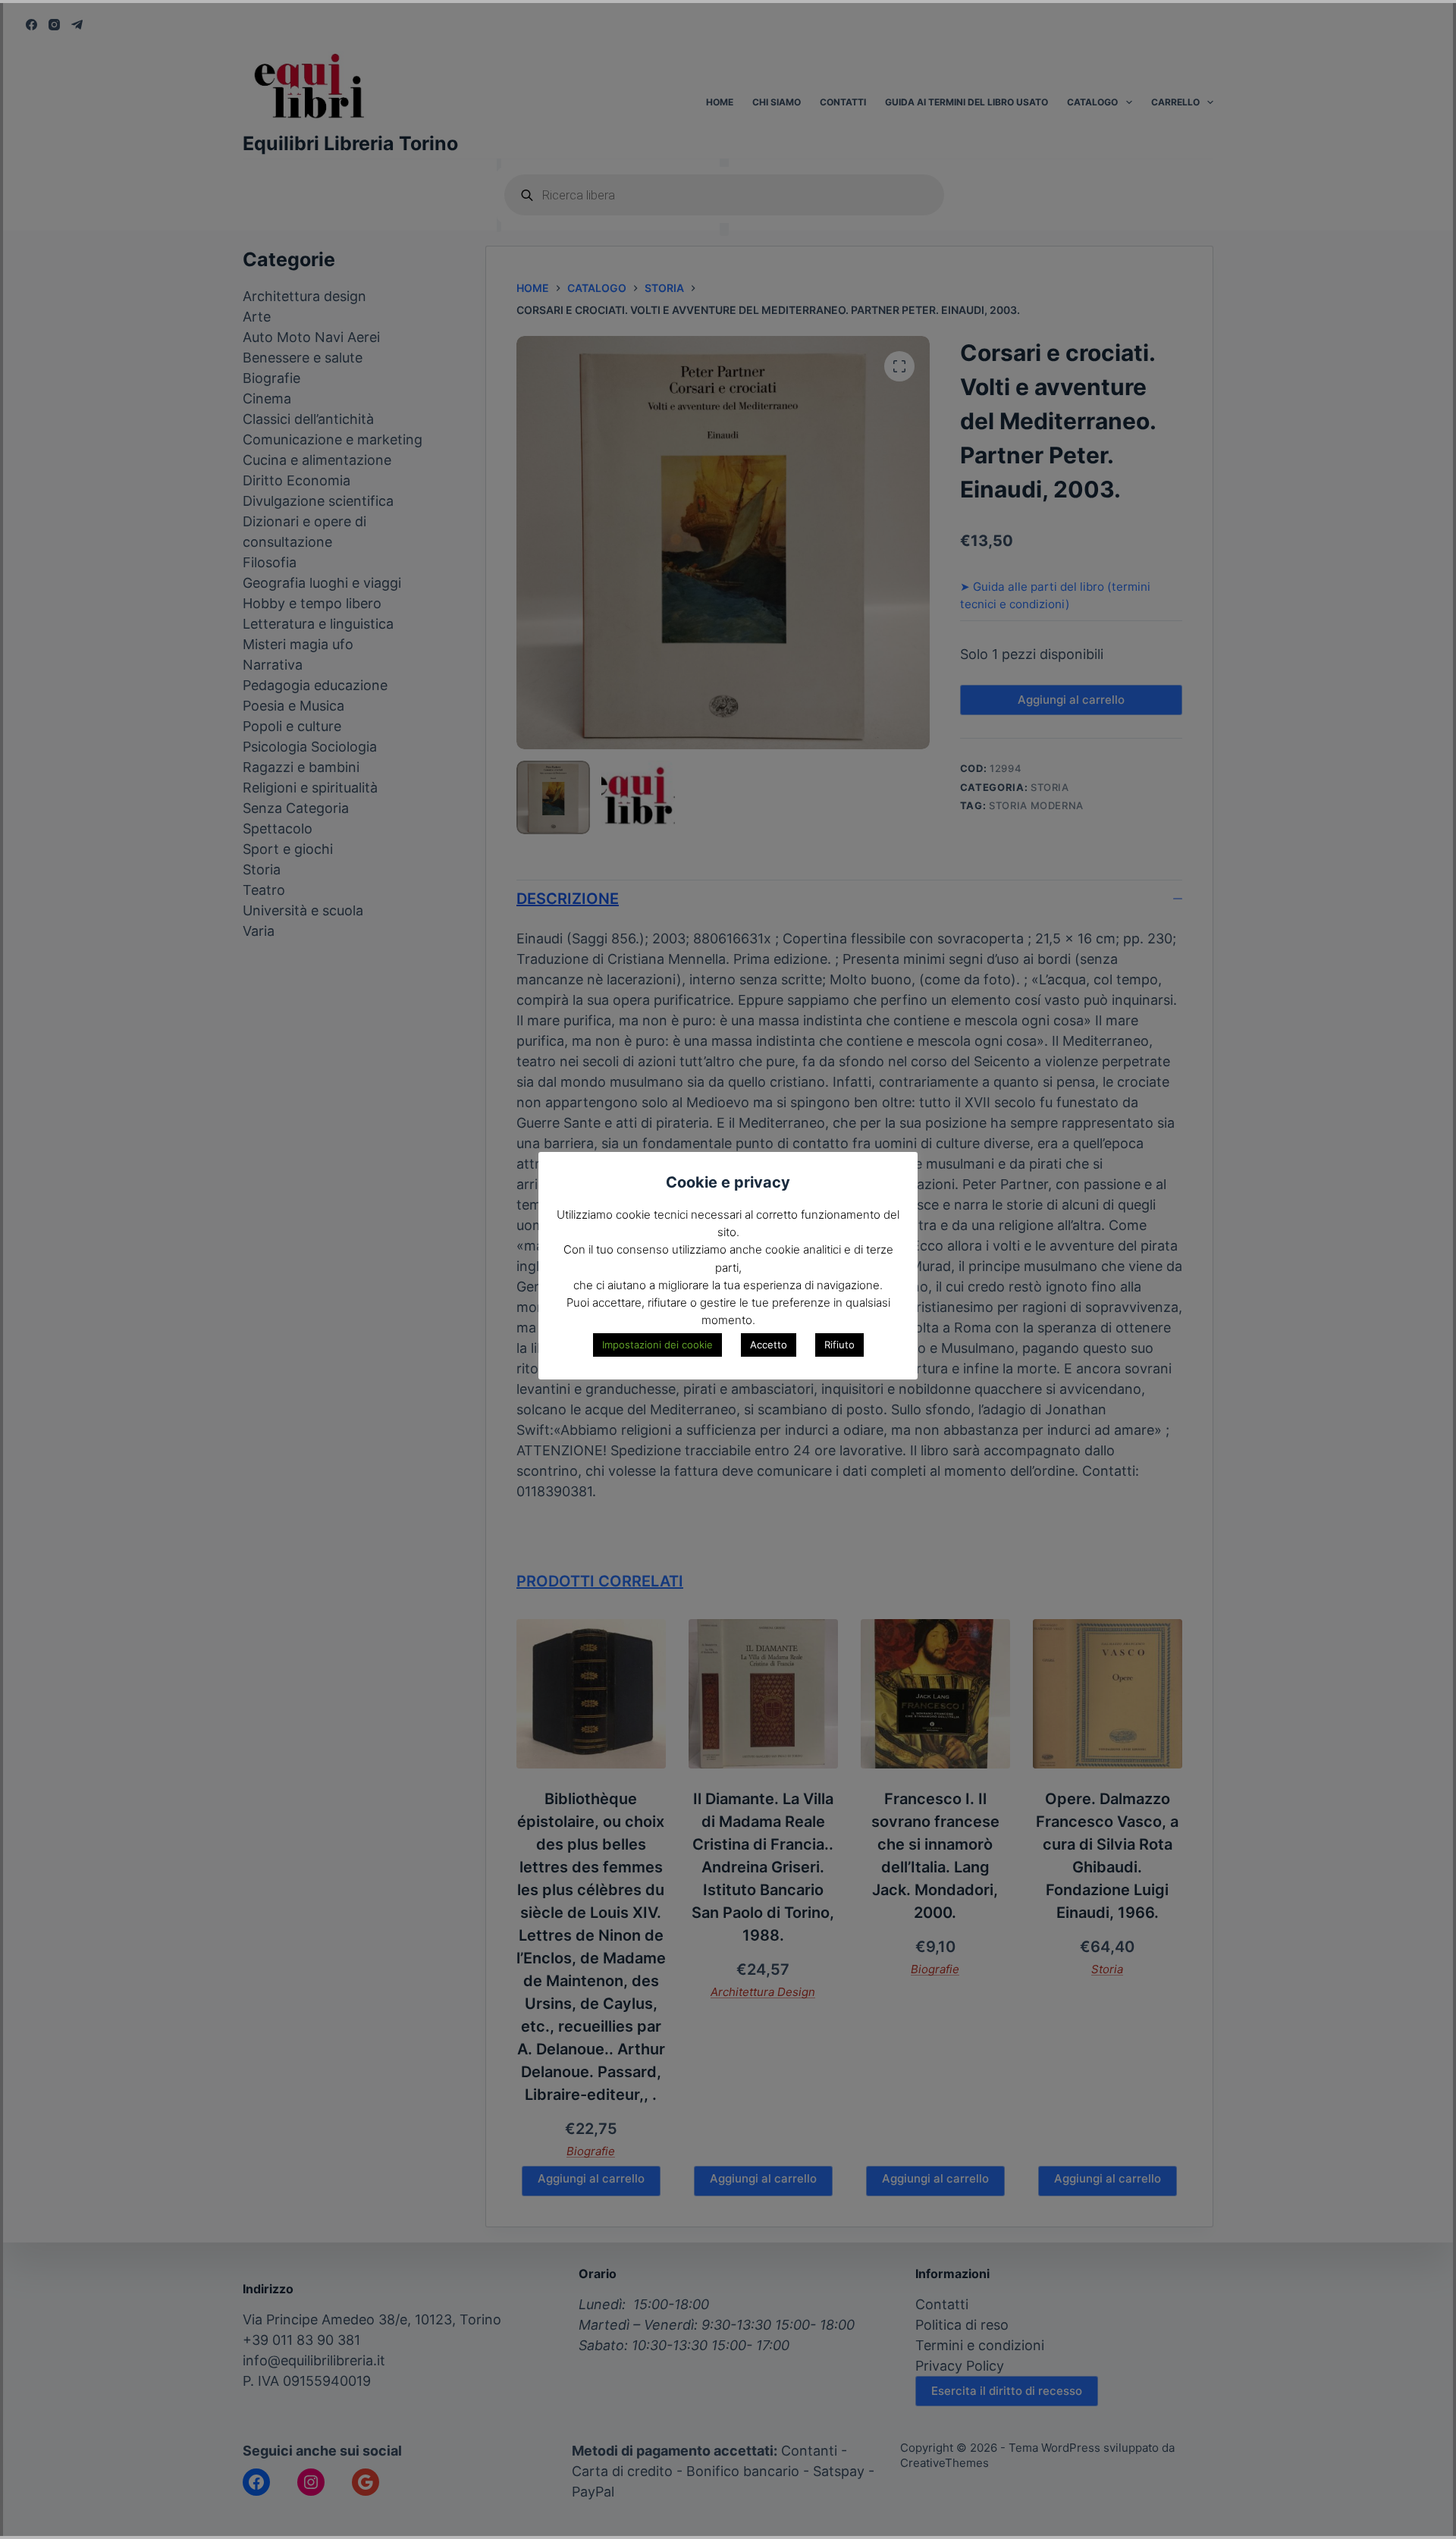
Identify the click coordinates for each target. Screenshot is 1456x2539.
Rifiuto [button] (839, 1345)
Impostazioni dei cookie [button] (657, 1345)
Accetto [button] (769, 1345)
